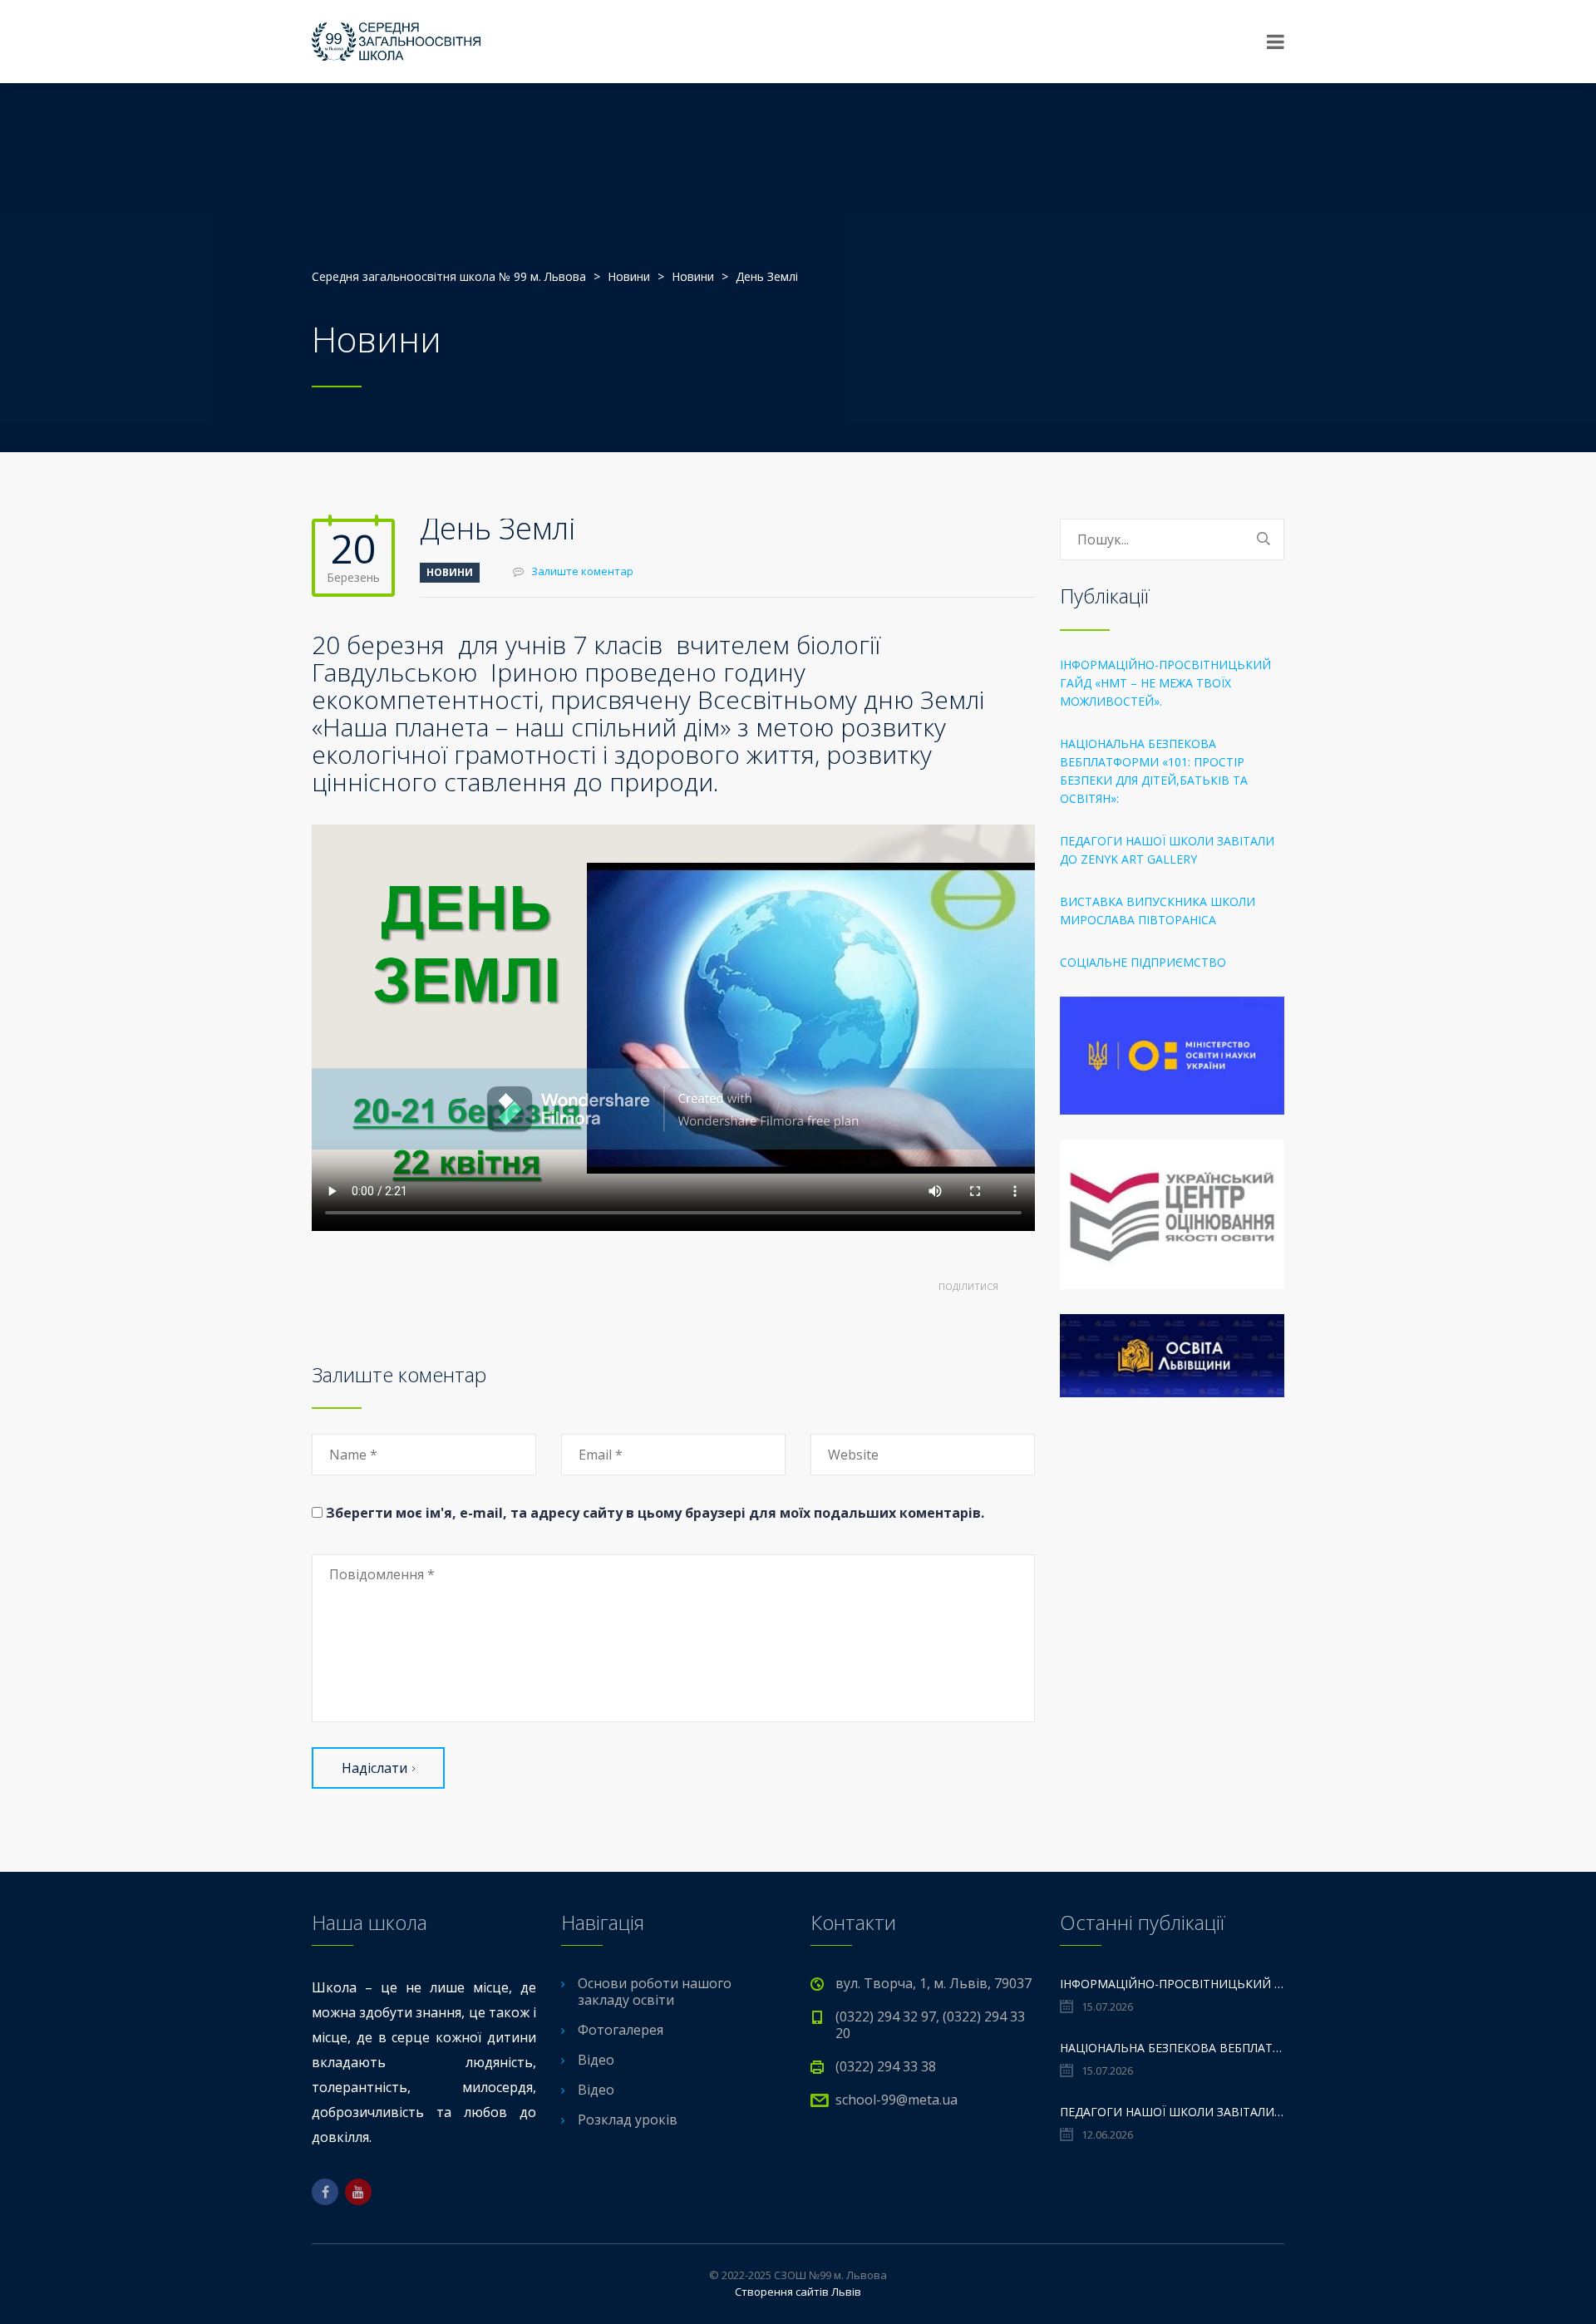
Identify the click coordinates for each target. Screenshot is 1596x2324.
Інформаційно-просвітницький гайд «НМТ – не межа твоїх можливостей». (1165, 683)
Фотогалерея (621, 2030)
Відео (596, 2060)
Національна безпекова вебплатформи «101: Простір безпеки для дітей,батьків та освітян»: (1154, 771)
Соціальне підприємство (1143, 962)
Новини (450, 572)
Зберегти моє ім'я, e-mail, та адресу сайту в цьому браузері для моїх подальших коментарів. (655, 1513)
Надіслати (374, 1768)
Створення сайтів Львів (798, 2292)
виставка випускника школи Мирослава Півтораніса (1158, 911)
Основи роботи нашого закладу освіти (655, 1992)
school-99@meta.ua (897, 2100)
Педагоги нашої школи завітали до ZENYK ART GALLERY (1167, 850)
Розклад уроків (628, 2120)
